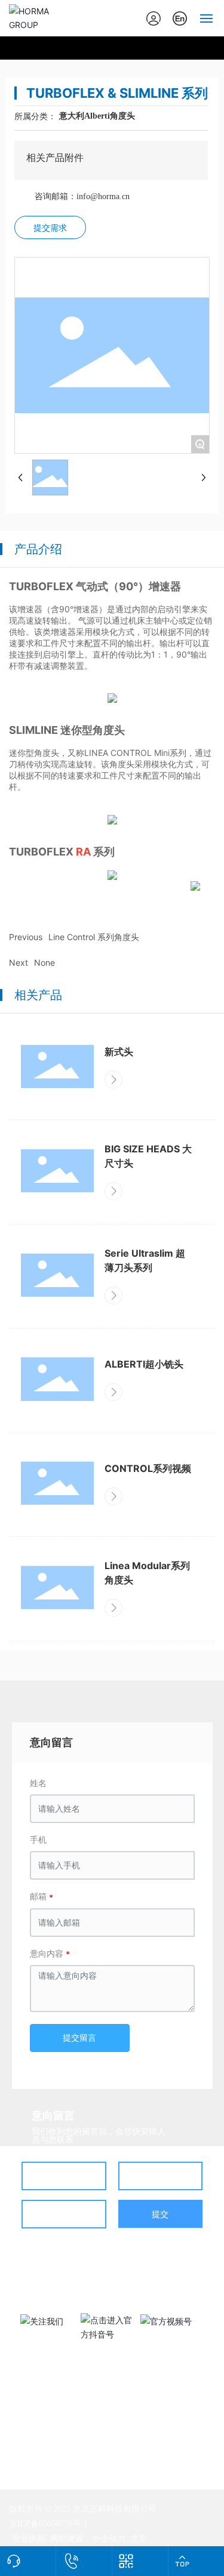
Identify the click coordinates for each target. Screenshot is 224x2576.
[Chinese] (180, 17)
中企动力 (109, 2538)
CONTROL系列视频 (148, 1468)
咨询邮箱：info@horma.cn (82, 196)
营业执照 (29, 2538)
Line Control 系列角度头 (94, 937)
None (45, 962)
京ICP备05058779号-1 (48, 2524)
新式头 (119, 1052)
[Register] (154, 17)
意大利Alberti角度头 (97, 116)
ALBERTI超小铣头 (144, 1364)
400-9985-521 (103, 2279)
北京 (139, 2538)
